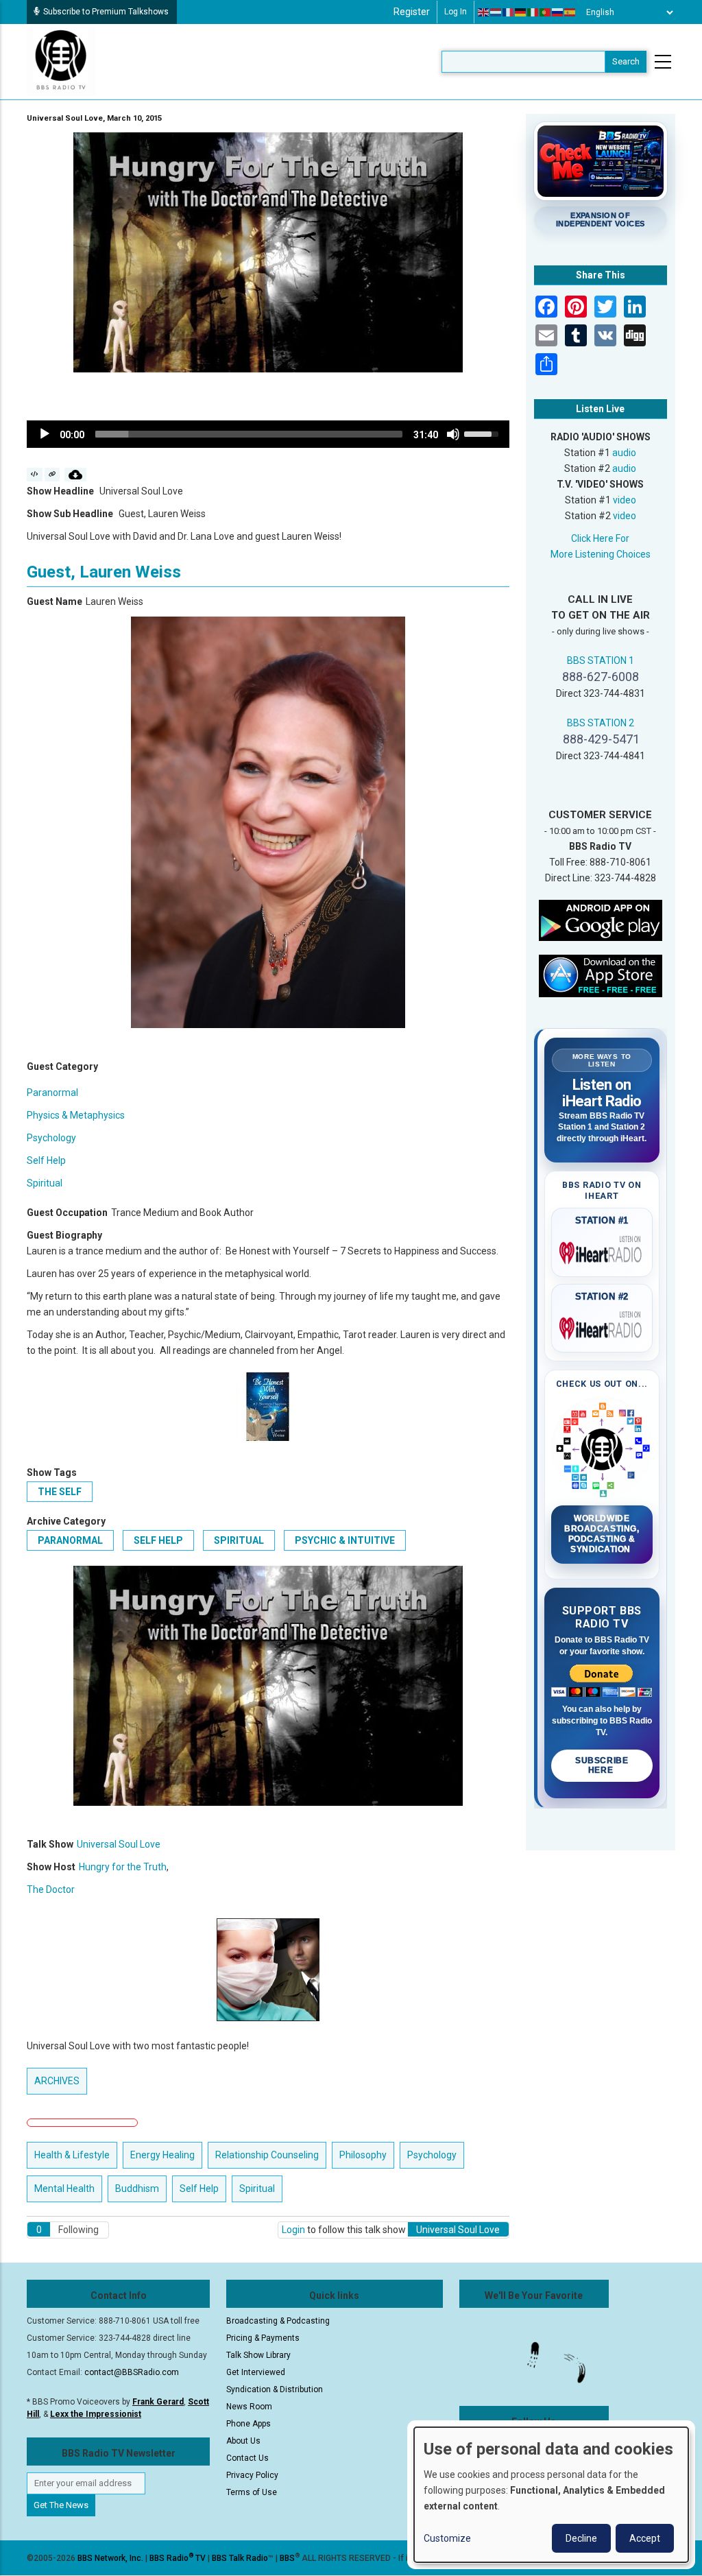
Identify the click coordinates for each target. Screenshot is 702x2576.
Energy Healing (162, 2155)
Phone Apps (249, 2424)
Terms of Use (252, 2492)
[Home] (61, 61)
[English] (484, 12)
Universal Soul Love (119, 1844)
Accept (645, 2538)
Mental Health (64, 2189)
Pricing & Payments (263, 2338)
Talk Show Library (258, 2355)
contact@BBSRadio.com (132, 2372)
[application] (268, 434)
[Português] (546, 12)
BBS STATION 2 (601, 723)
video (625, 500)
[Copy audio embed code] (35, 475)
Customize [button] (447, 2538)
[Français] (509, 12)
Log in (456, 12)
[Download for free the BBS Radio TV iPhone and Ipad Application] (601, 975)
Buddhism (137, 2189)
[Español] (570, 12)
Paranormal (52, 1093)
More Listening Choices (601, 554)
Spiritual (45, 1183)
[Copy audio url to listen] (52, 475)
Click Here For (600, 538)
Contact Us (247, 2458)
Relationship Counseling (267, 2155)
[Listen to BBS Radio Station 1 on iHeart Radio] (602, 1250)
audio (624, 453)
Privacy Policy (252, 2475)
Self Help (46, 1160)
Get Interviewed (256, 2372)
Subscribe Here (602, 1765)
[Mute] (453, 434)
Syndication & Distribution (275, 2389)
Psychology (51, 1138)
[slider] (249, 434)
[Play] (45, 434)
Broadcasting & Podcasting (278, 2321)
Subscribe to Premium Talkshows (106, 12)
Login (293, 2230)
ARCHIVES (57, 2081)
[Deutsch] (521, 12)
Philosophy (363, 2155)
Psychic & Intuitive (345, 1540)
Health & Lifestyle (72, 2155)
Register (412, 12)
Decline (581, 2538)
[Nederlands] (496, 12)
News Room (249, 2407)
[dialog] (551, 2495)
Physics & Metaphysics (76, 1115)
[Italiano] (533, 12)
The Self (60, 1492)
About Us (243, 2441)
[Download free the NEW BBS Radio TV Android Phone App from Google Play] (601, 920)
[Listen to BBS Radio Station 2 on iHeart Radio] (602, 1326)
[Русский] (558, 12)
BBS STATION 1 (601, 660)
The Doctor (51, 1889)
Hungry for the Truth (123, 1867)
